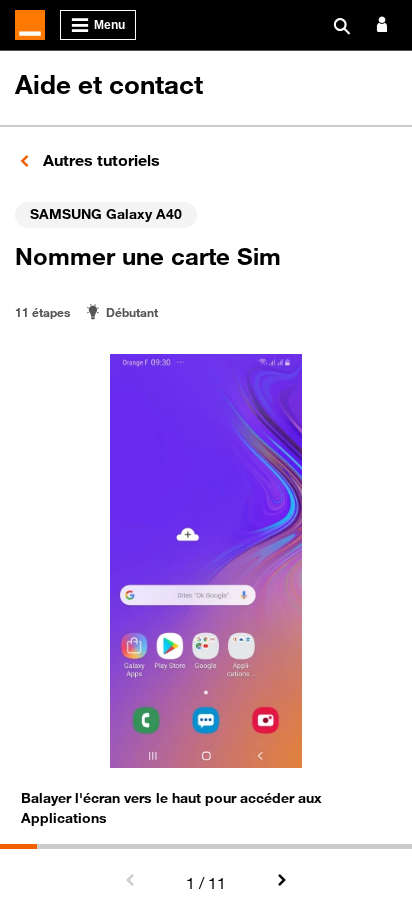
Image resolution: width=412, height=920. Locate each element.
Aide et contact (109, 84)
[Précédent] (131, 881)
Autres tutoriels (99, 160)
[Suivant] (281, 881)
